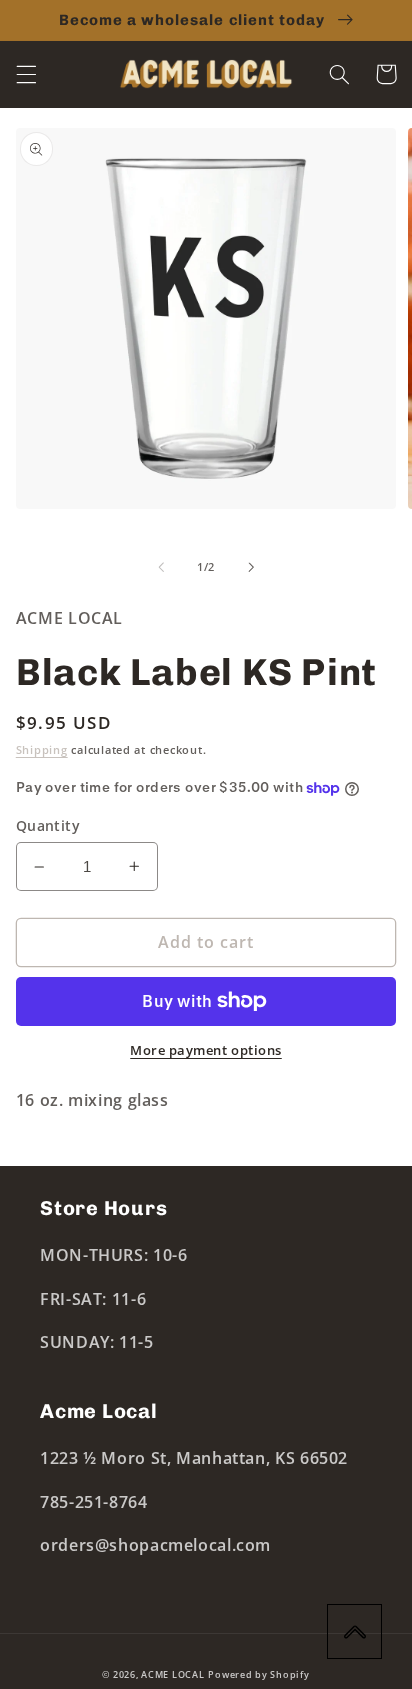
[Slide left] (161, 567)
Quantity (48, 825)
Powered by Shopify (258, 1675)
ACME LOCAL (172, 1675)
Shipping (42, 750)
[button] (26, 74)
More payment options (206, 1050)
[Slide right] (251, 567)
